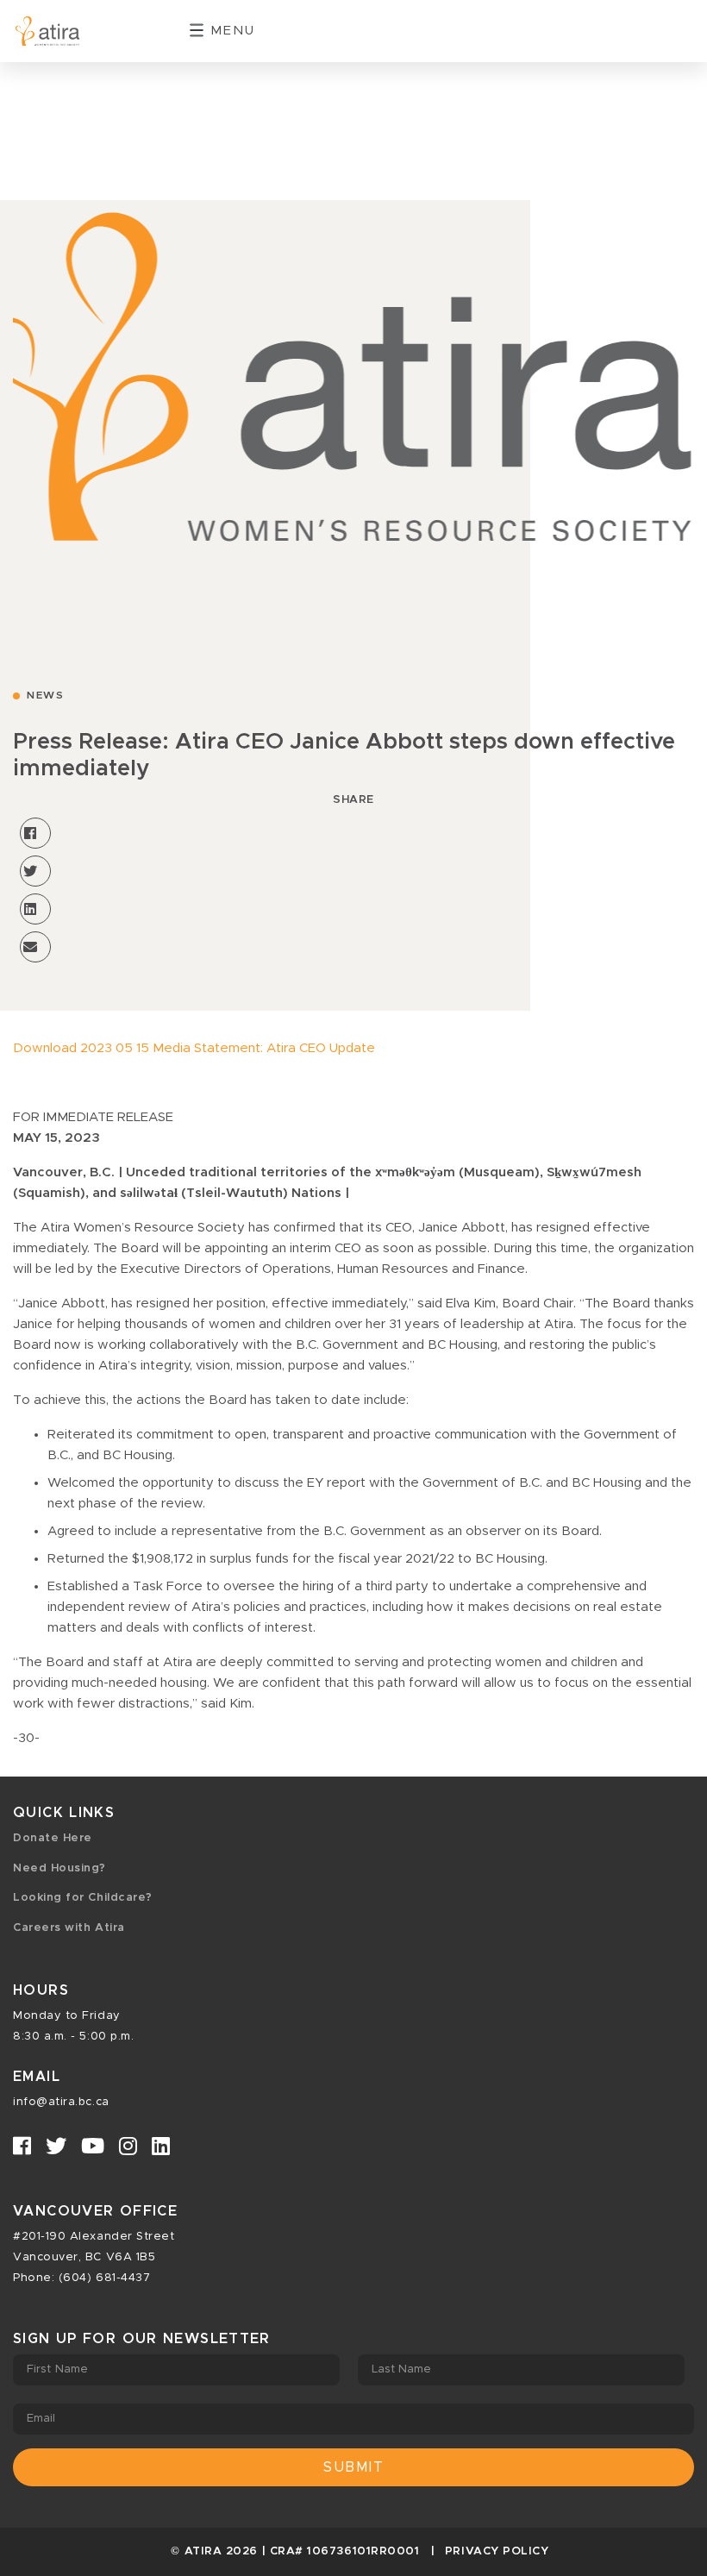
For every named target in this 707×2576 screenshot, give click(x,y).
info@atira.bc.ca (61, 2102)
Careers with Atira (69, 1928)
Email (41, 2419)
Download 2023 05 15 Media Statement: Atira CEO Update (194, 1048)
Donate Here (53, 1838)
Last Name (402, 2369)
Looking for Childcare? (83, 1898)
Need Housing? (59, 1868)
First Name (57, 2369)
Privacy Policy (497, 2551)
